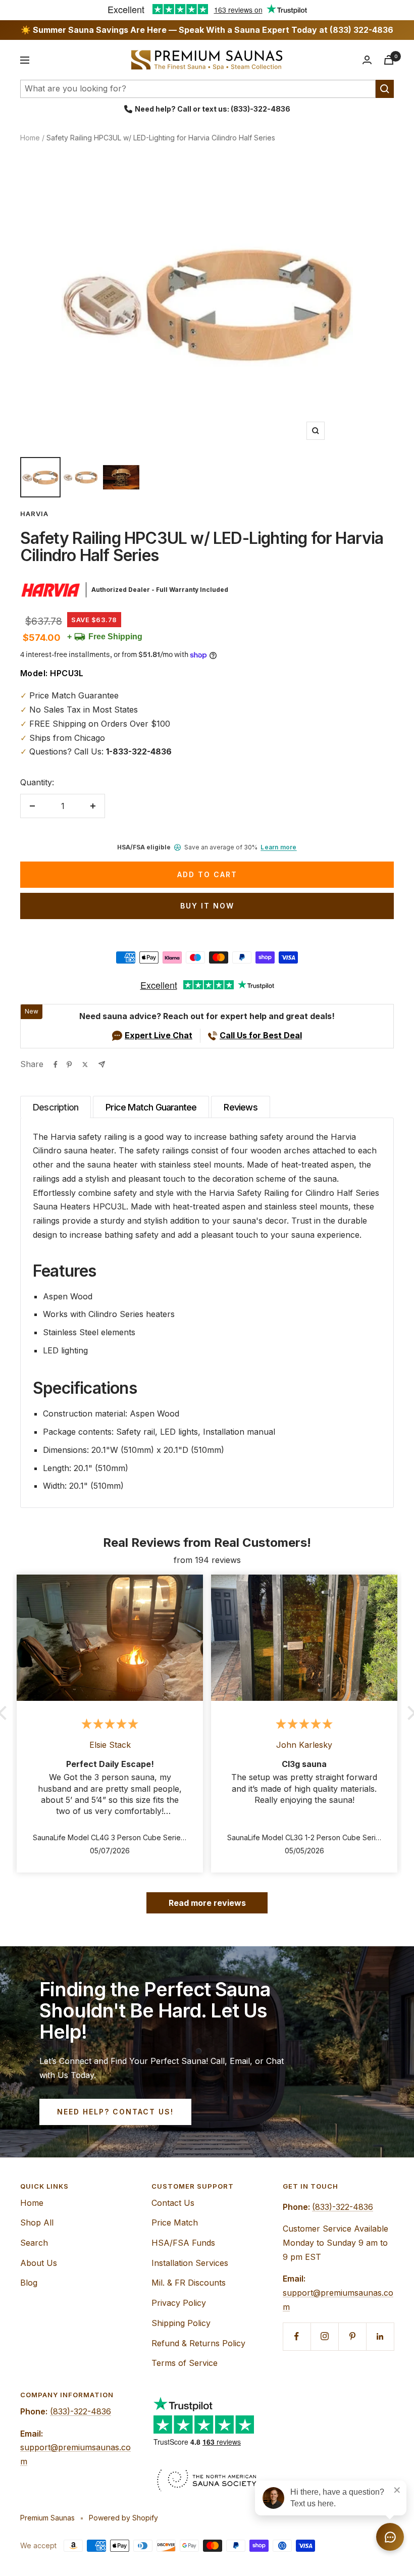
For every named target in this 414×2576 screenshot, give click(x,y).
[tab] (56, 1107)
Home (30, 138)
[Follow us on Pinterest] (352, 2336)
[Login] (367, 60)
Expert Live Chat (159, 1035)
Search (34, 2243)
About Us (39, 2263)
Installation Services (190, 2263)
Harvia (34, 514)
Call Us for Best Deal (261, 1035)
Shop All (37, 2223)
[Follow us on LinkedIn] (380, 2336)
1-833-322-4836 (139, 751)
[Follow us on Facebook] (297, 2336)
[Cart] (389, 60)
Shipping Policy (181, 2323)
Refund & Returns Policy (198, 2343)
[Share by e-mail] (102, 1064)
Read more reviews (207, 1903)
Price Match (175, 2223)
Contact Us (173, 2203)
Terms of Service (185, 2363)
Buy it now (207, 906)
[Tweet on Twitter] (85, 1065)
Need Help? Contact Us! (115, 2112)
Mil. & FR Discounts (189, 2283)
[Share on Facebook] (56, 1065)
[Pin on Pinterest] (69, 1065)
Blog (29, 2283)
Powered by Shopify (123, 2518)
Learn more (278, 847)
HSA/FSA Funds (183, 2243)
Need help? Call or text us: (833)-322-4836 (213, 109)
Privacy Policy (179, 2303)
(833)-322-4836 (343, 2207)
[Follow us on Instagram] (324, 2336)
